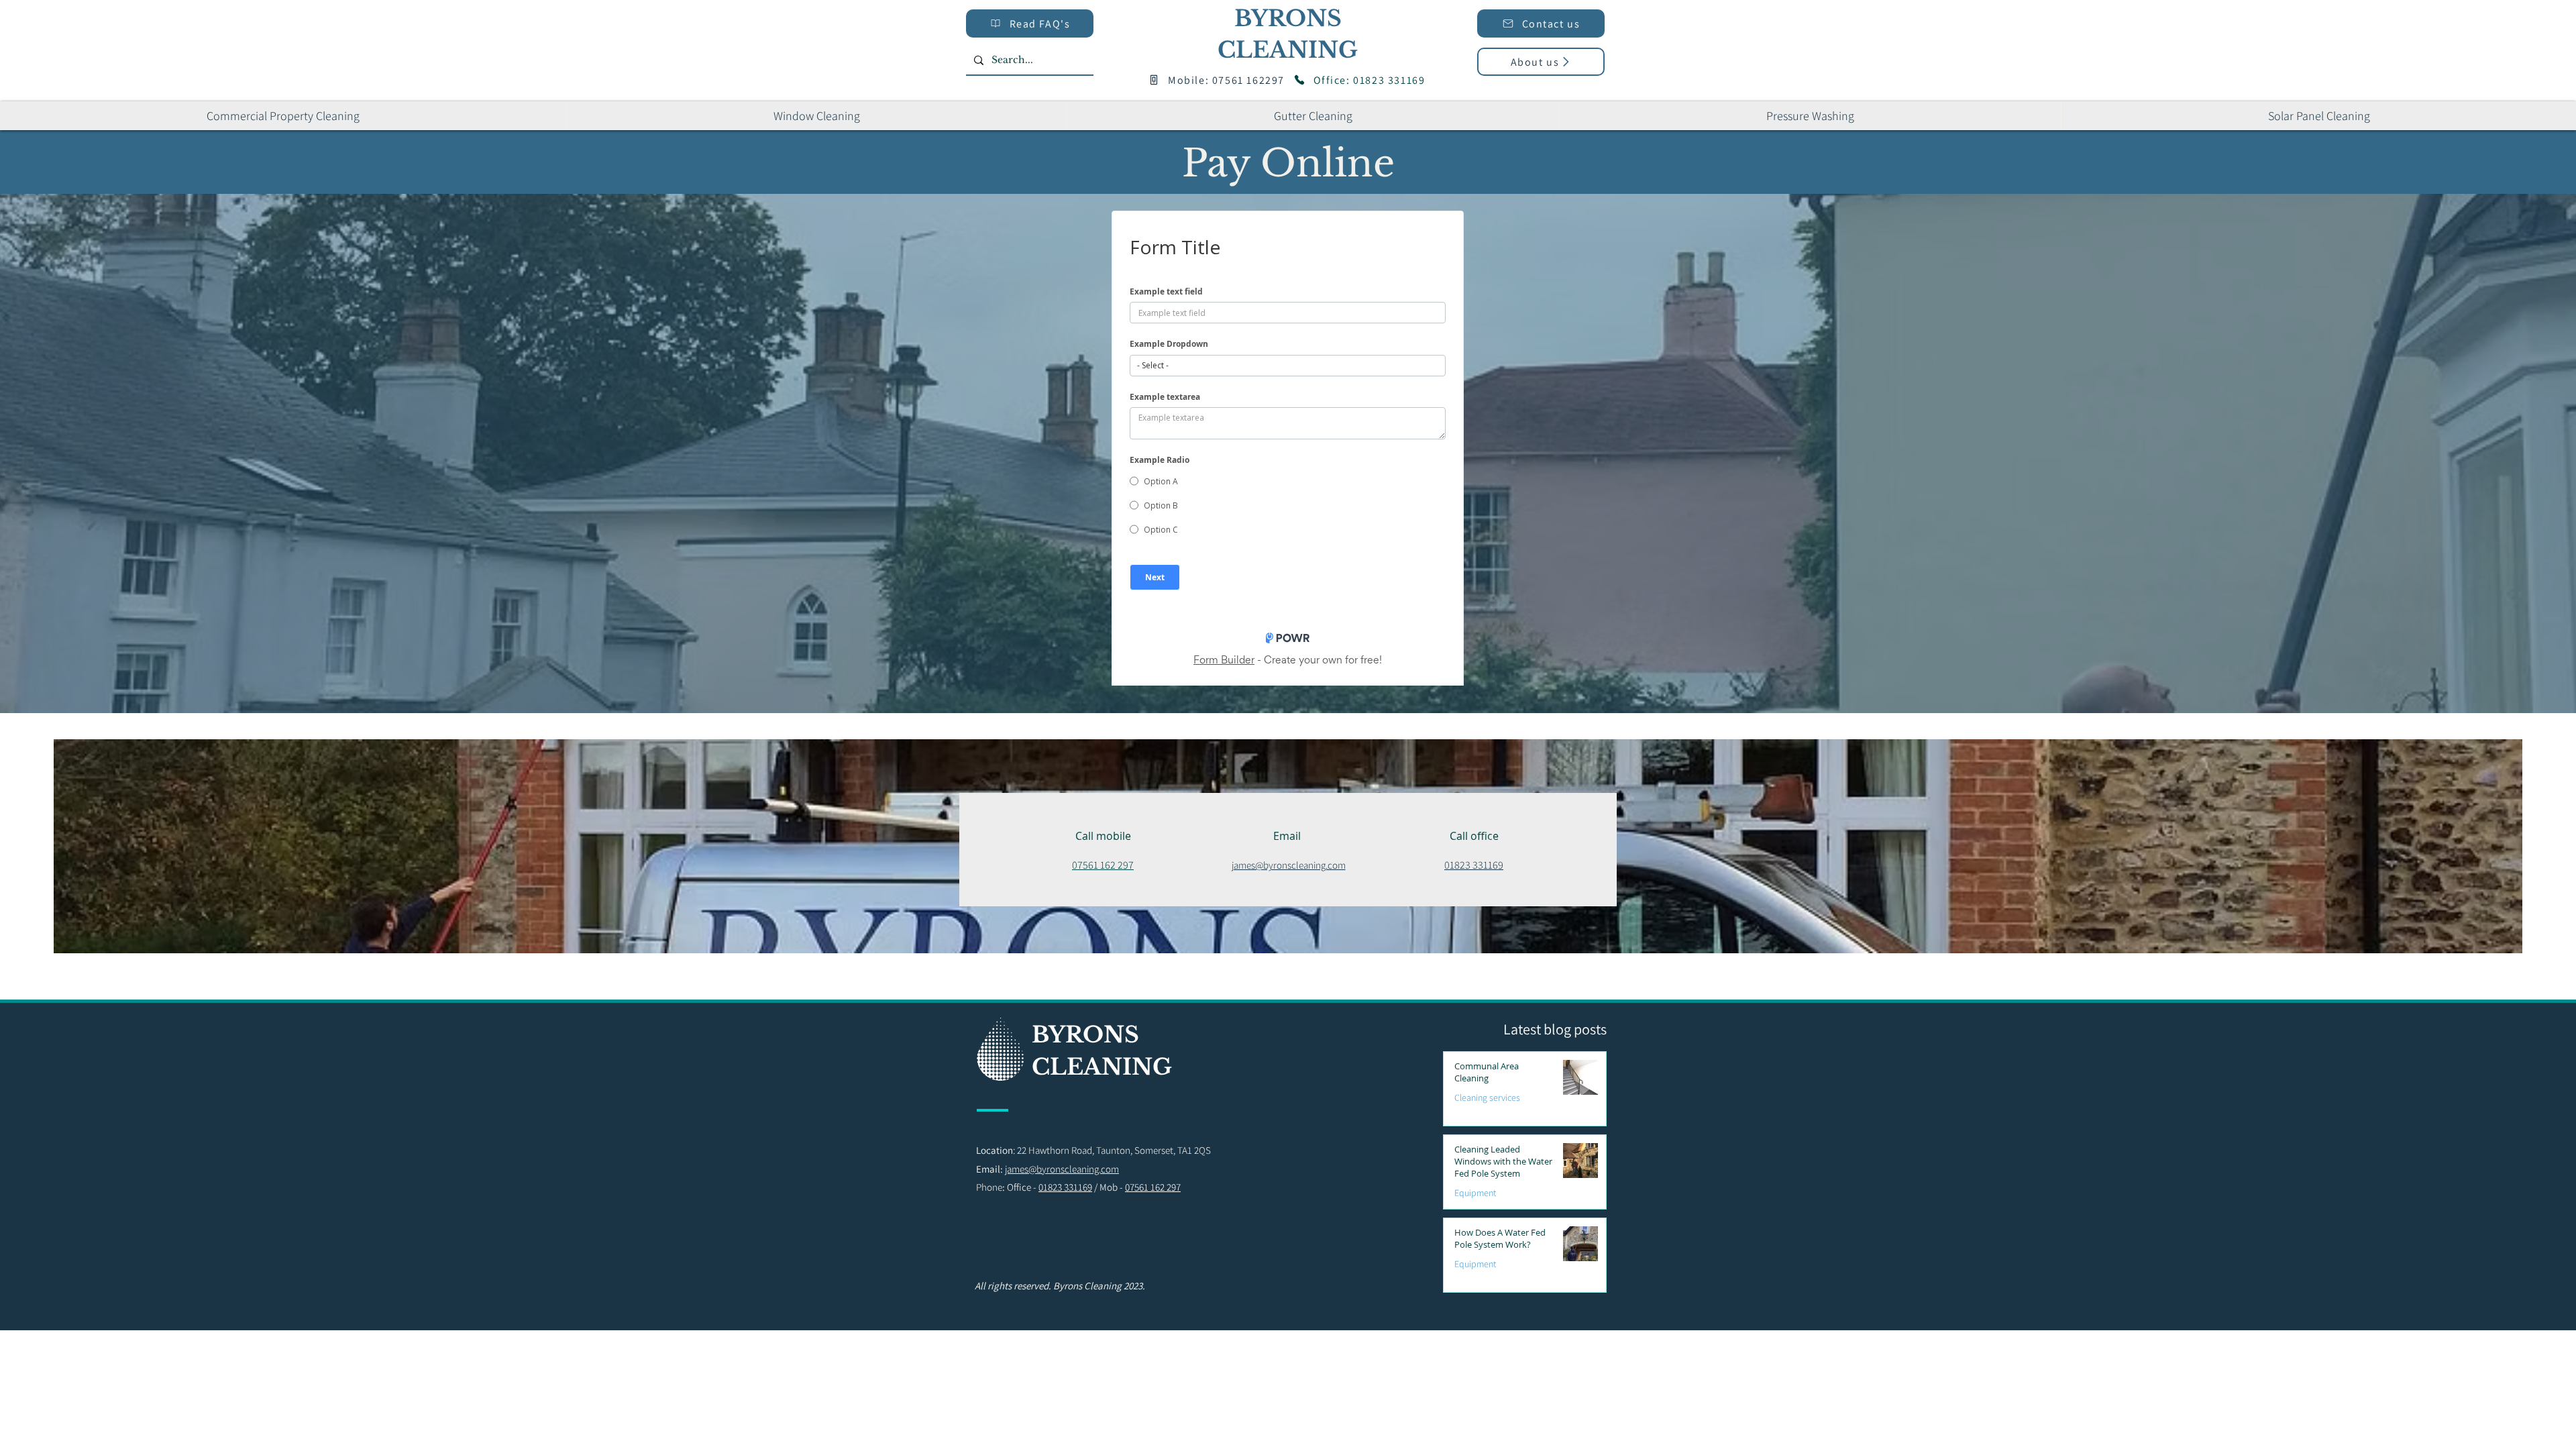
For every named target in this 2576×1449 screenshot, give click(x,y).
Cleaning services (1487, 1098)
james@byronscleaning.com (1062, 1169)
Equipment (1475, 1193)
